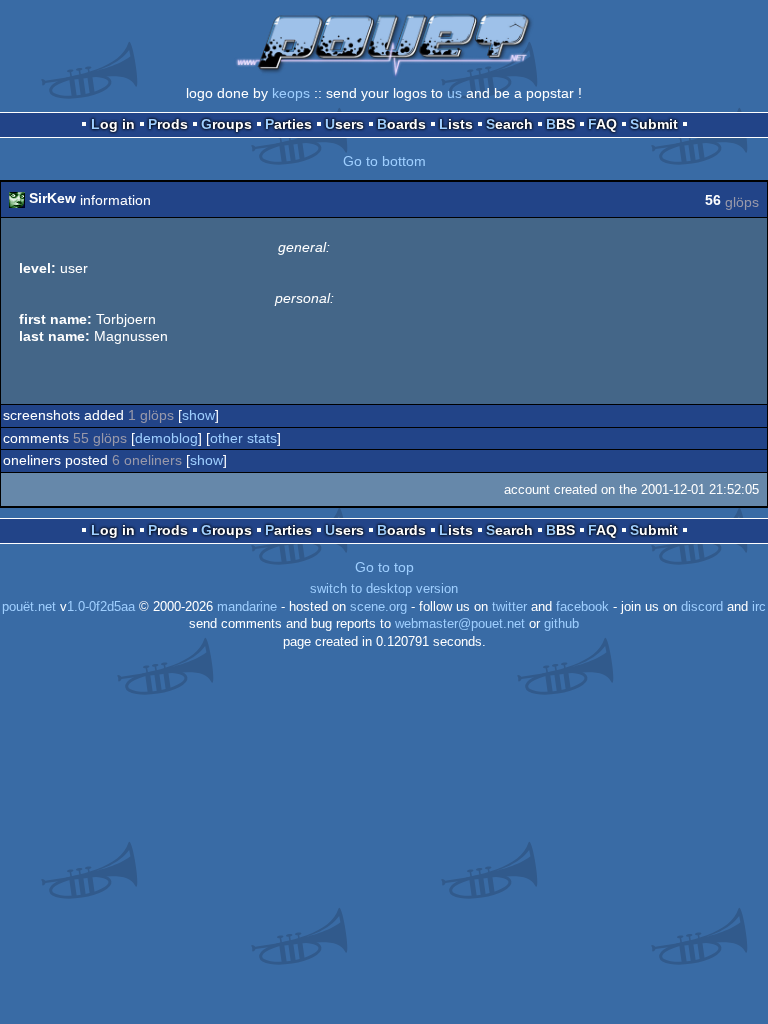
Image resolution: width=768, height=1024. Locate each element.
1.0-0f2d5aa (101, 607)
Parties (288, 124)
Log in (113, 124)
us (454, 93)
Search (509, 124)
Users (344, 124)
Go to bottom (384, 161)
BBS (560, 124)
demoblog (166, 438)
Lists (456, 124)
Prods (168, 124)
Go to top (384, 567)
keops (291, 93)
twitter (509, 607)
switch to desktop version (384, 589)
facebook (582, 607)
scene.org (378, 607)
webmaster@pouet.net (460, 624)
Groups (226, 124)
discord (702, 607)
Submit (654, 124)
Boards (401, 124)
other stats (243, 438)
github (561, 624)
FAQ (602, 124)
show (198, 415)
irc (759, 607)
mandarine (247, 607)
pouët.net (29, 607)
